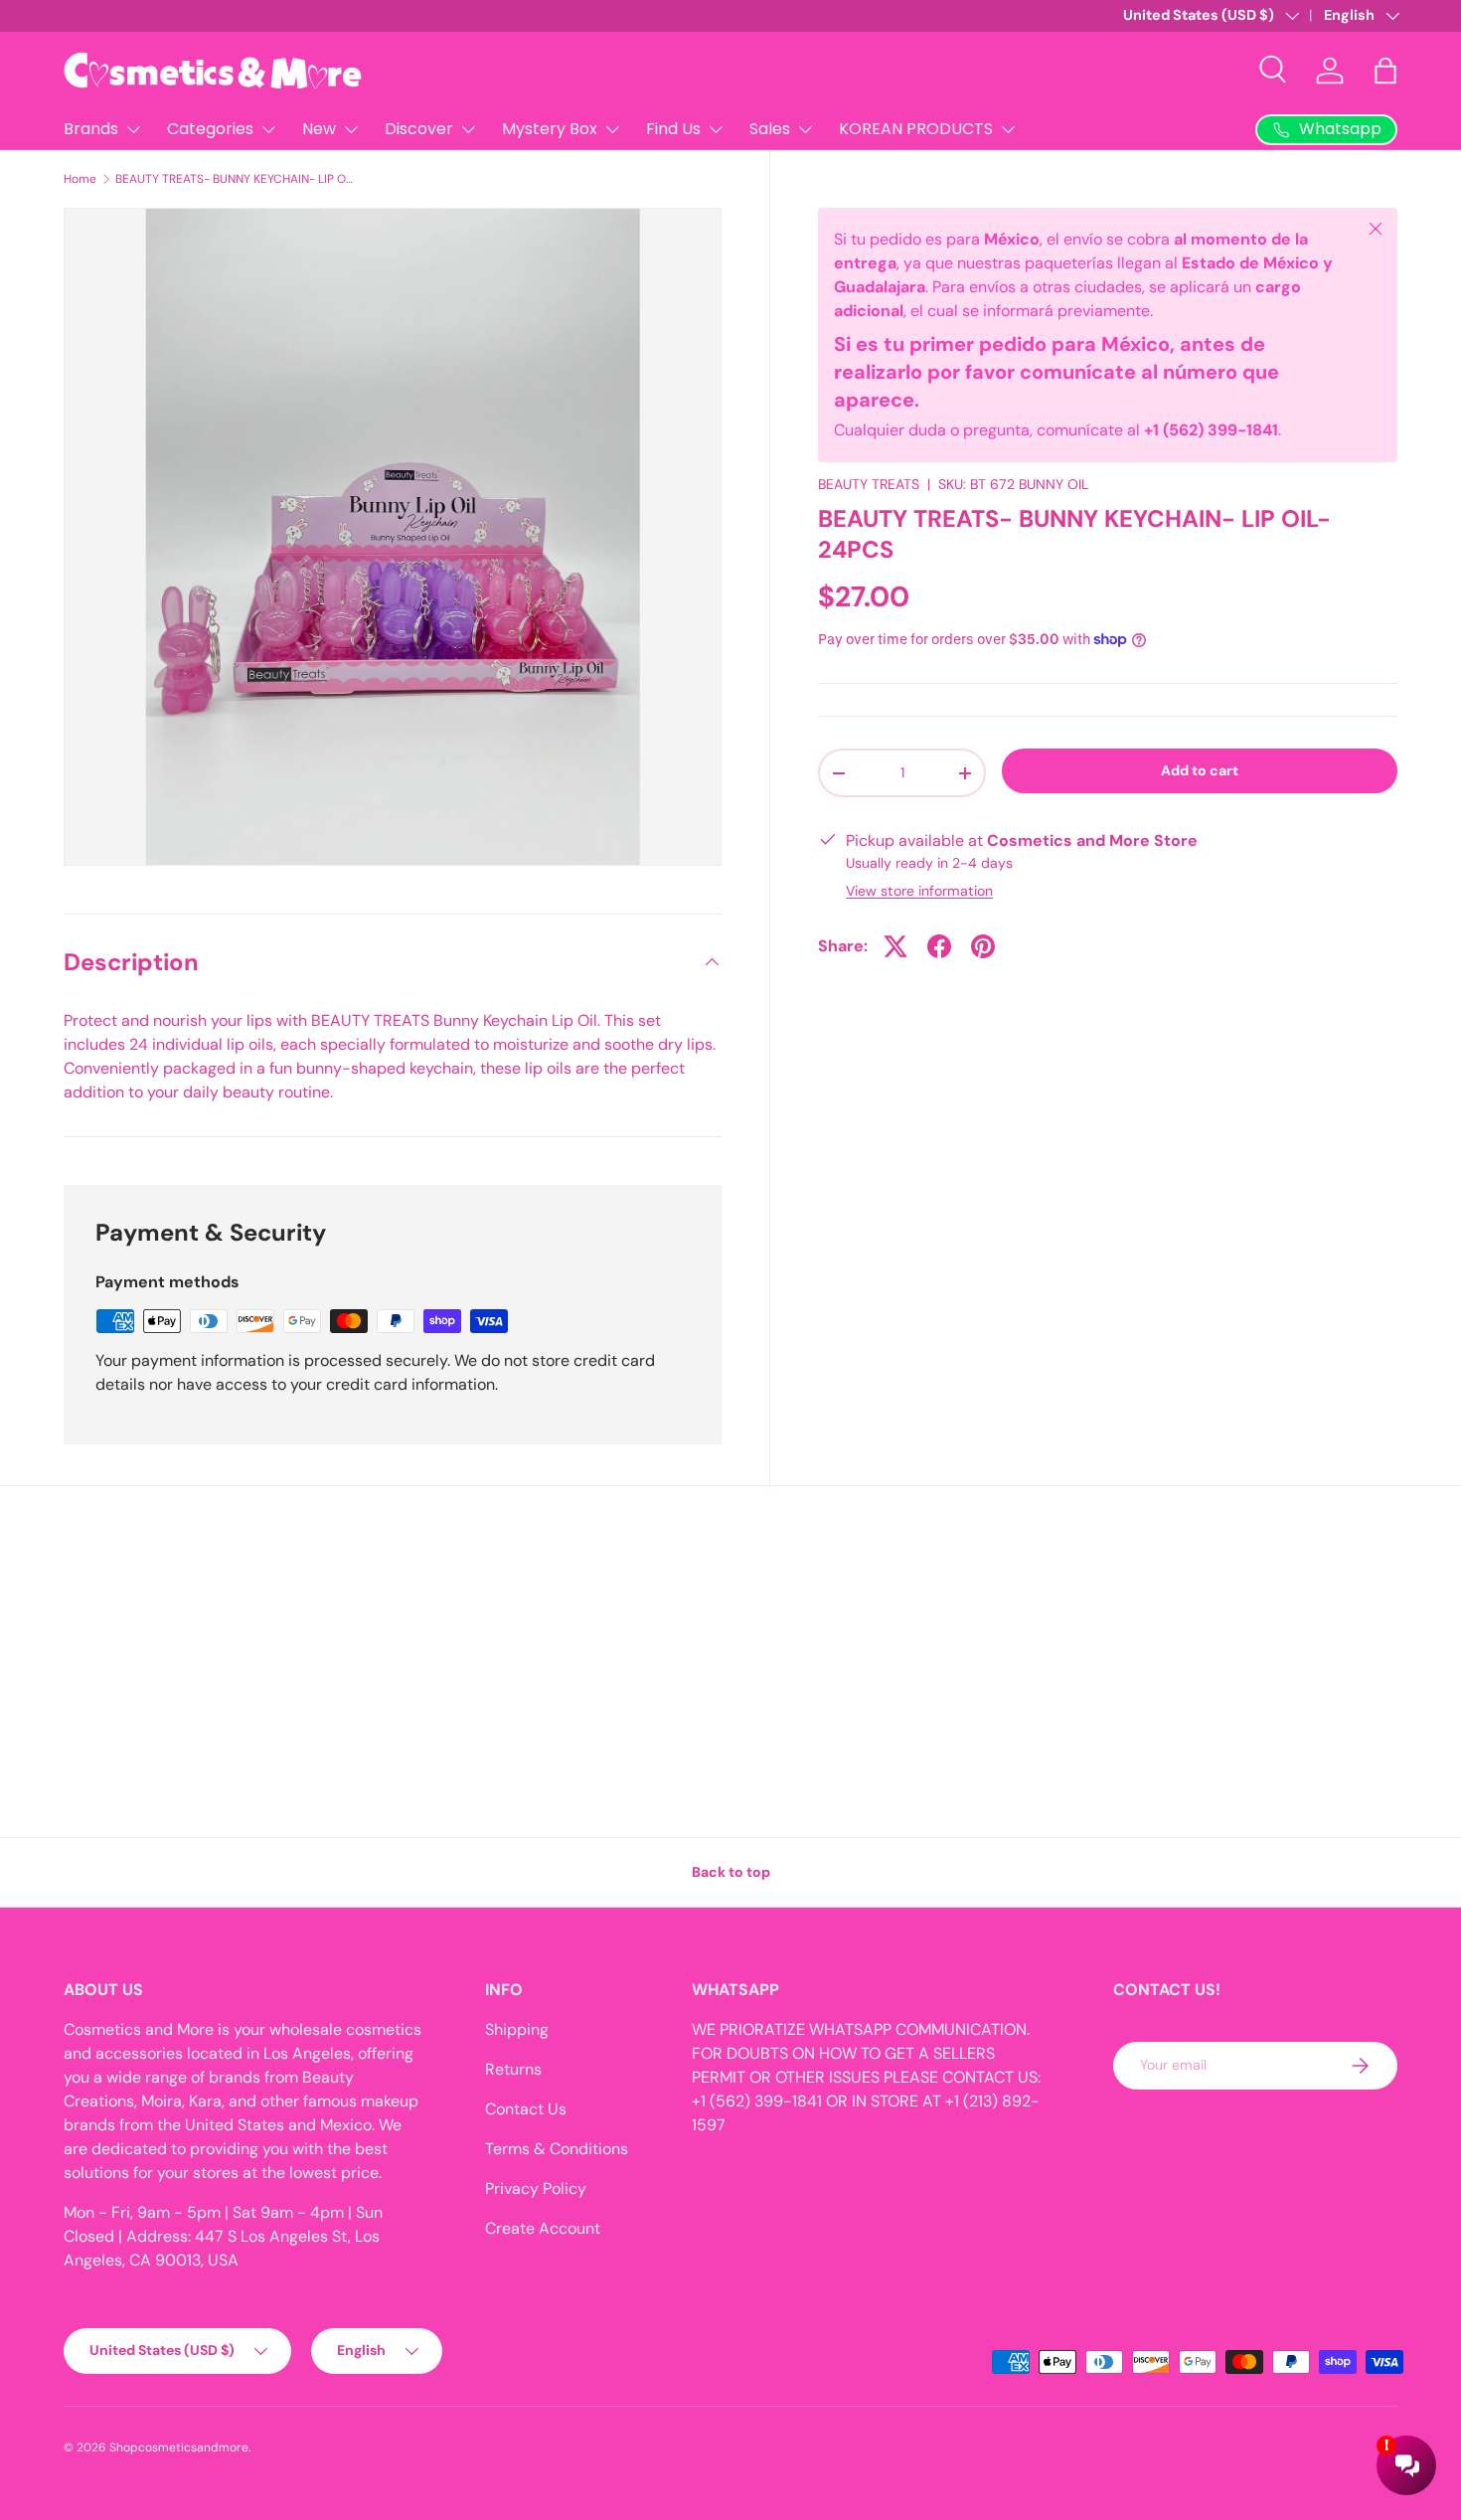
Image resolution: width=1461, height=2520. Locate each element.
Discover (419, 129)
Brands (91, 129)
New (319, 129)
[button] (1385, 71)
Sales (770, 129)
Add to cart (1200, 770)
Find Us (673, 129)
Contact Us (526, 2109)
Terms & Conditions (557, 2149)
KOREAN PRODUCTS (916, 129)
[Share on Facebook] (939, 946)
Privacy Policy (536, 2188)
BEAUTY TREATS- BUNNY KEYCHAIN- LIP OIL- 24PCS (235, 179)
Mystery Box (550, 129)
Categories (210, 129)
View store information (919, 891)
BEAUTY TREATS (869, 484)
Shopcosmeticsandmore (179, 2447)
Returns (513, 2069)
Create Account (543, 2228)
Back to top (731, 1872)
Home (80, 179)
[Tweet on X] (895, 946)
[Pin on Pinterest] (983, 946)
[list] (393, 537)
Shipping (517, 2029)
